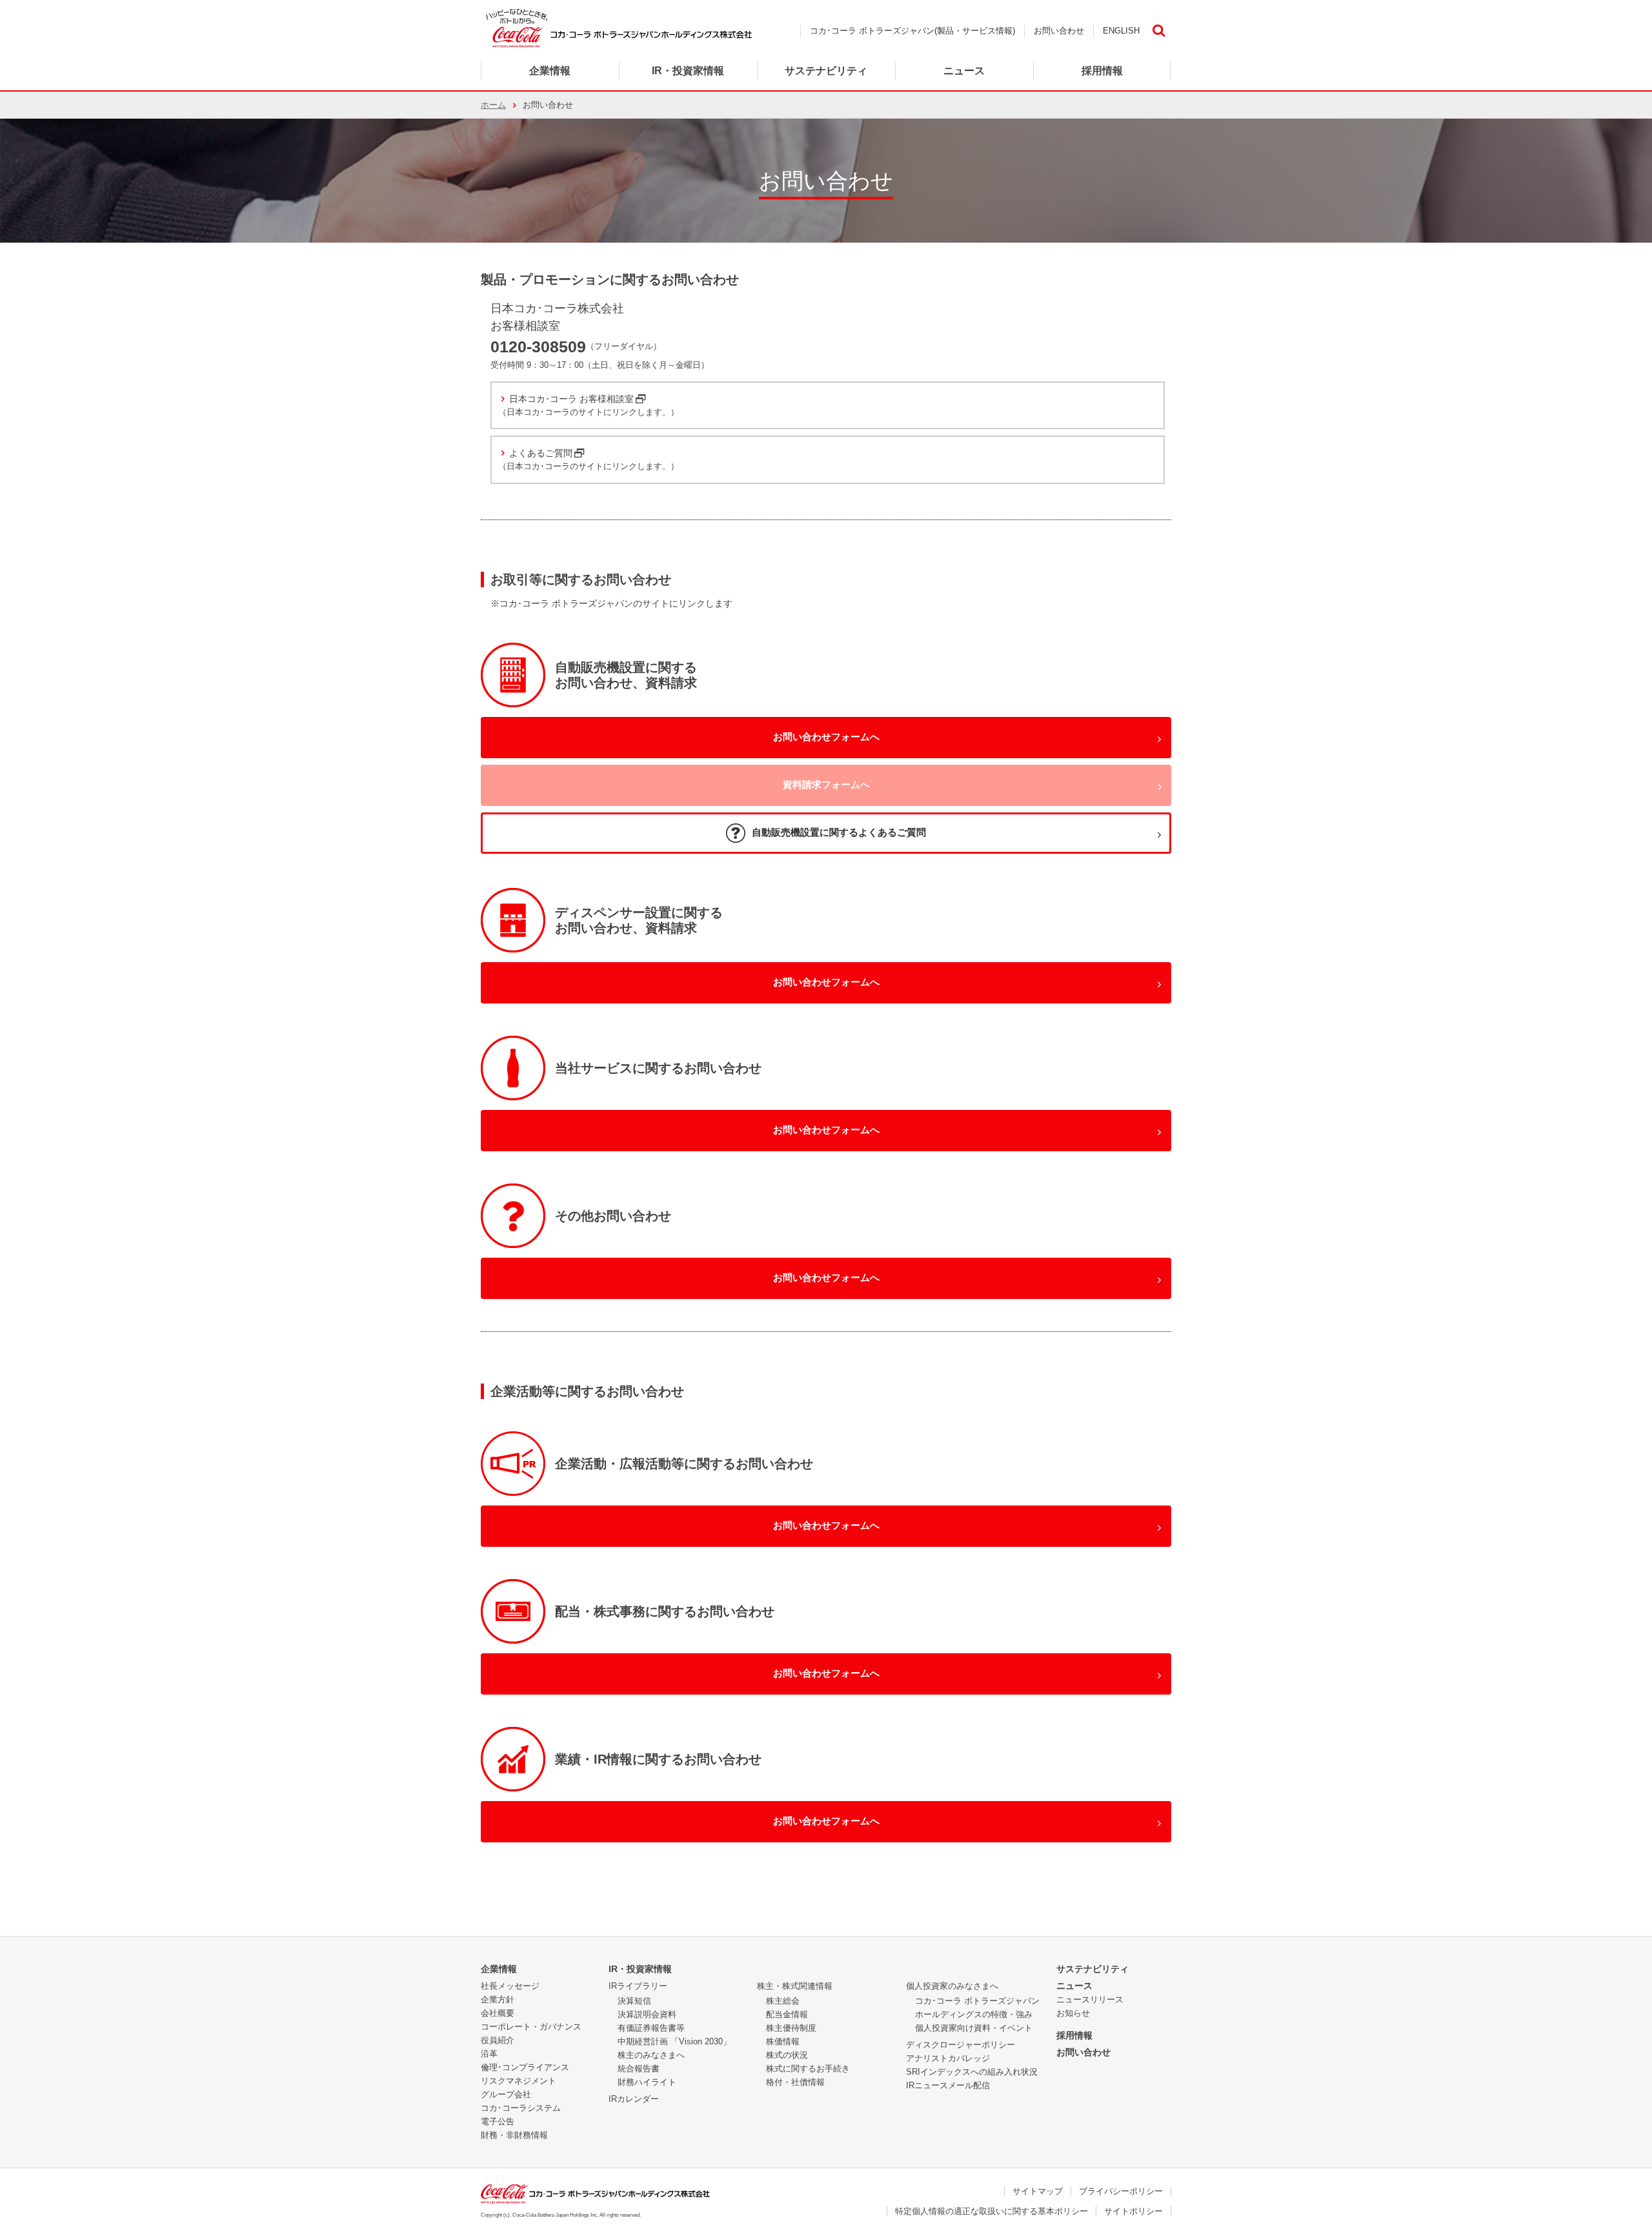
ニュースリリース (1090, 1999)
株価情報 (783, 2041)
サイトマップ (1038, 2191)
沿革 (489, 2054)
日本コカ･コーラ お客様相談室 (571, 399)
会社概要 (498, 2013)
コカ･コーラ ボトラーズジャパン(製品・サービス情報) (912, 31)
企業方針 (498, 1999)
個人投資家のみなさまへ (952, 1986)
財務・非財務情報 (514, 2135)
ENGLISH (1121, 31)
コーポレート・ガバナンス (531, 2027)
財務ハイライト (647, 2082)
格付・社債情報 (795, 2082)
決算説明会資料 (647, 2014)
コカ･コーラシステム (521, 2108)
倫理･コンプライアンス (525, 2067)
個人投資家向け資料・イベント (974, 2028)
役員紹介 (498, 2040)
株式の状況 (787, 2055)
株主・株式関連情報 (795, 1986)
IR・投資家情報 (640, 1969)
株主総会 (783, 2001)
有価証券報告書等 (651, 2028)
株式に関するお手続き (808, 2069)
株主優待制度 (791, 2028)
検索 (1158, 31)
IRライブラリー (638, 1986)
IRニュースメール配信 (948, 2085)
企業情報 (550, 71)
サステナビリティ (1093, 1969)
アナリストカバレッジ (948, 2058)
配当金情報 (787, 2014)
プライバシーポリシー (1121, 2191)
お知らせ (1073, 2013)
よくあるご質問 (541, 453)
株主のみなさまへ (651, 2055)
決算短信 (634, 2001)
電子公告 (498, 2121)
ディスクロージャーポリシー (961, 2045)
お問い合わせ (1059, 31)
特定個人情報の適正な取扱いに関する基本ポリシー (992, 2211)
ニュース (964, 71)
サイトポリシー (1133, 2211)
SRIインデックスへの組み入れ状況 (972, 2072)
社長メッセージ (510, 1986)
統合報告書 (639, 2069)
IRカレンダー (634, 2099)
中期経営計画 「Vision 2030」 (674, 2041)
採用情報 (1074, 2035)
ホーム (493, 105)
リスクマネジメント (519, 2081)
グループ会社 (506, 2094)
